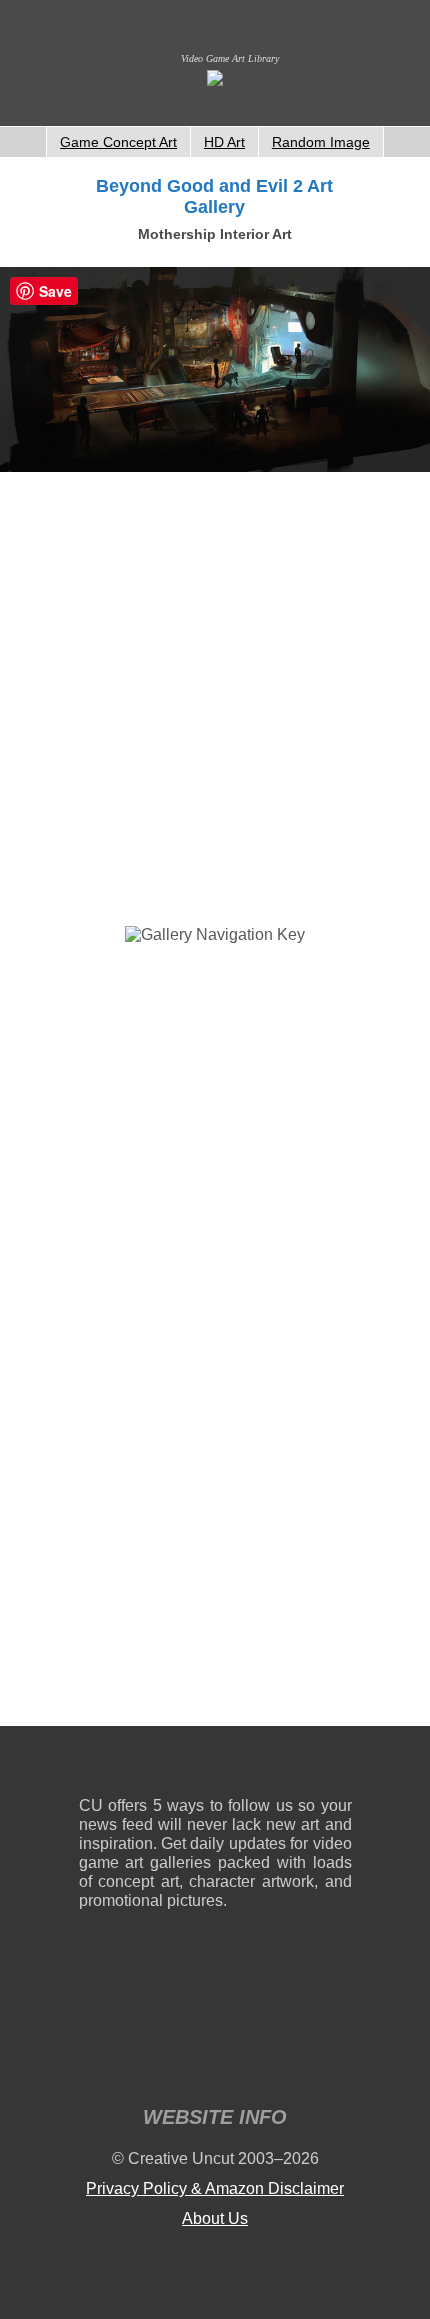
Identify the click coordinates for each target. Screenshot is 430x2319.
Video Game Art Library (230, 58)
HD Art (224, 142)
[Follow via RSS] (93, 1765)
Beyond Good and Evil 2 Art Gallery (214, 196)
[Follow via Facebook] (215, 1765)
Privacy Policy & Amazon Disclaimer (215, 2188)
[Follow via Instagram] (154, 1765)
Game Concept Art (118, 142)
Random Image (321, 142)
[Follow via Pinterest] (337, 1765)
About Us (215, 2218)
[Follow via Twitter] (276, 1765)
